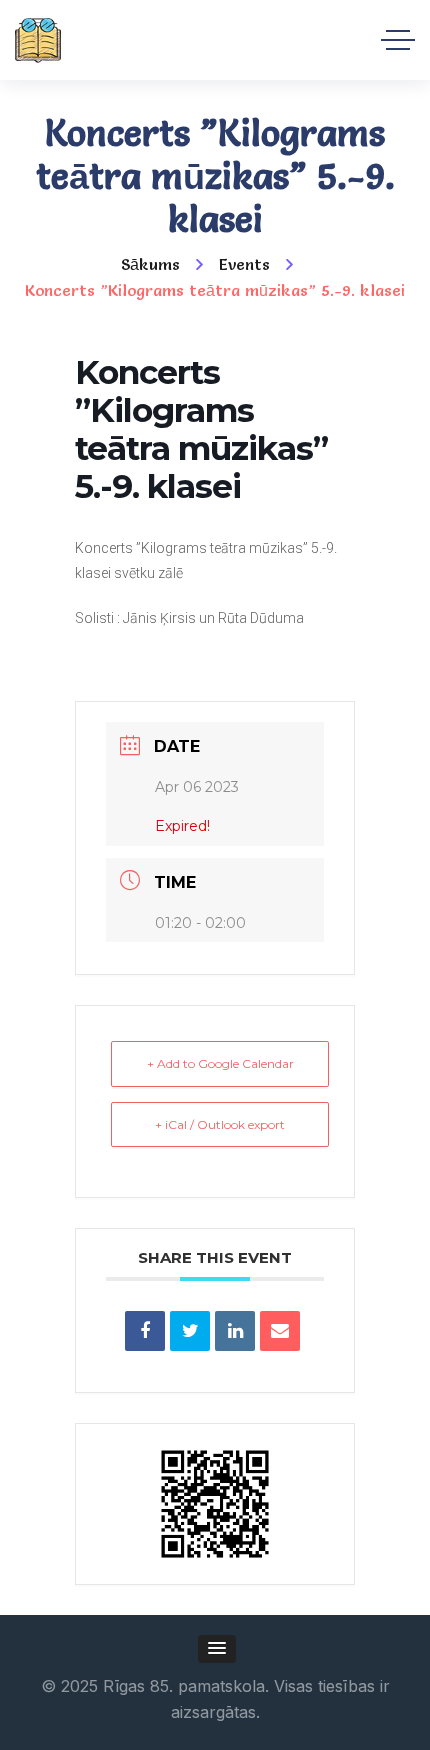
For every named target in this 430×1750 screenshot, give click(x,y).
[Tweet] (190, 1331)
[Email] (280, 1331)
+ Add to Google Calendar (220, 1063)
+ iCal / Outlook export (220, 1124)
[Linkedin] (235, 1331)
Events (244, 264)
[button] (217, 1649)
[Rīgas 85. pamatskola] (38, 40)
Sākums (150, 264)
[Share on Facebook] (145, 1331)
